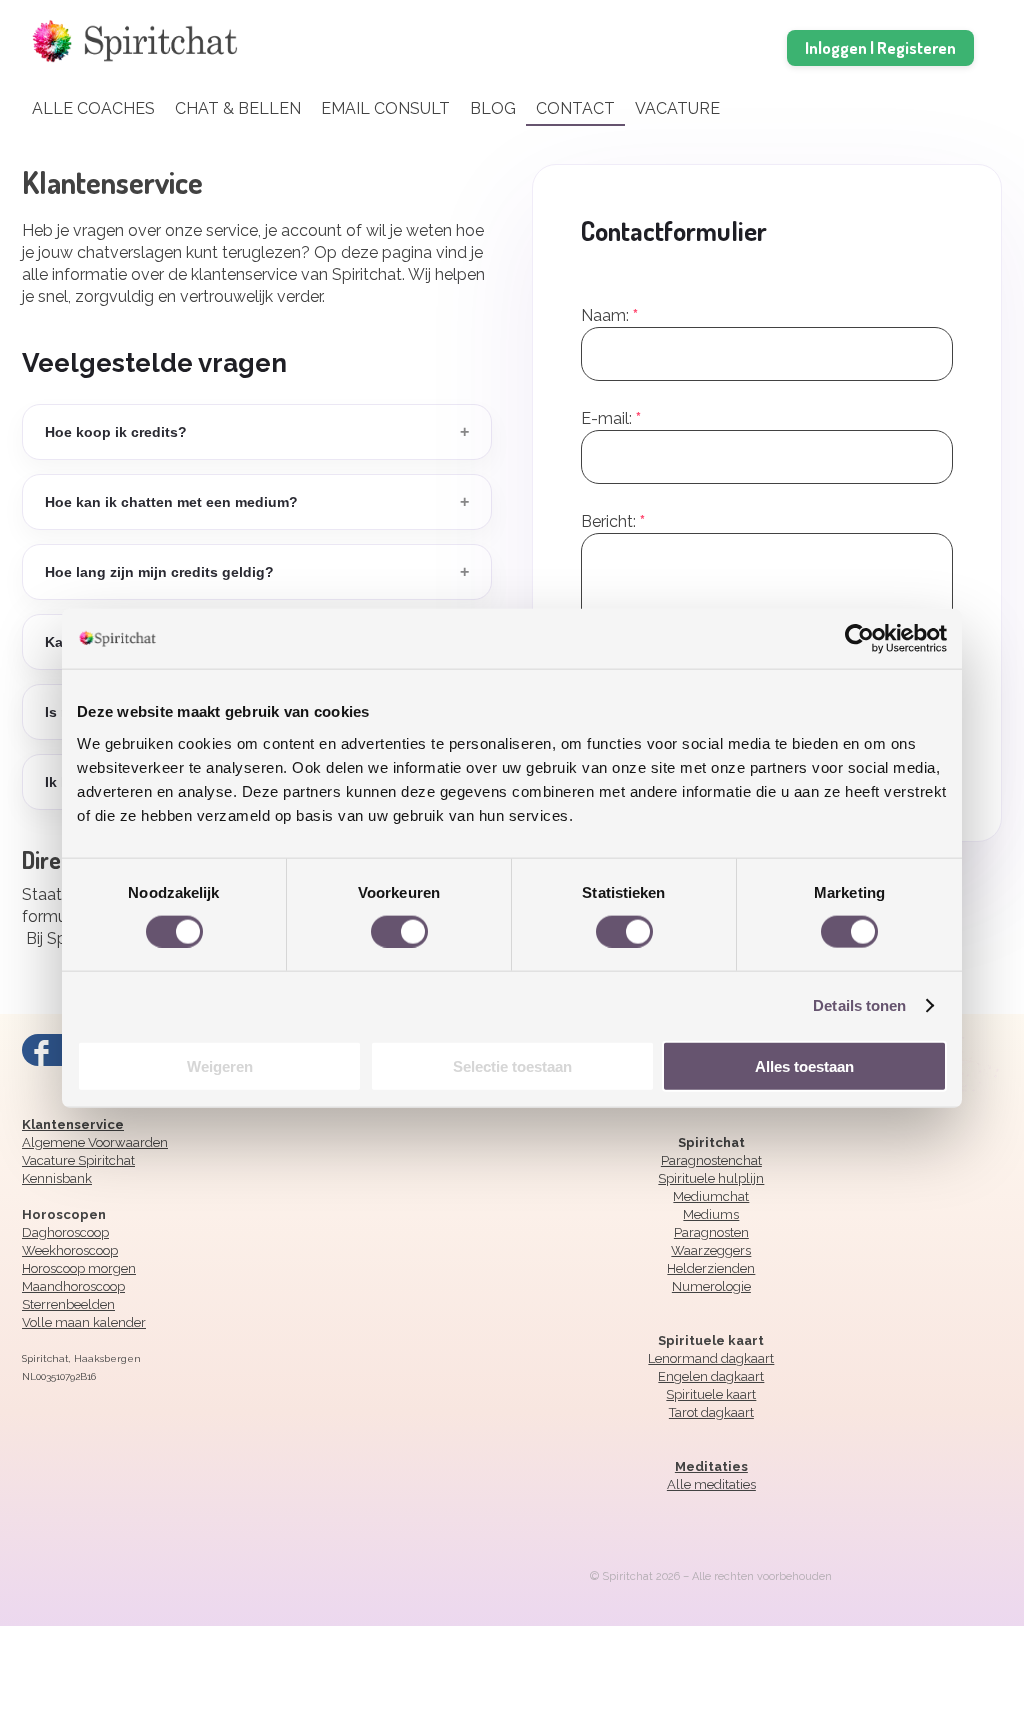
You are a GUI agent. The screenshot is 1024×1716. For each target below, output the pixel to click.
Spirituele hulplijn (711, 1178)
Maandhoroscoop (73, 1286)
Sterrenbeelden (68, 1304)
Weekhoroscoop (70, 1250)
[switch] (399, 930)
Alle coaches (93, 108)
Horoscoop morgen (79, 1268)
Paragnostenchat (711, 1160)
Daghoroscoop (65, 1232)
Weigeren (220, 1065)
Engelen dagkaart (711, 1376)
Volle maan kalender (84, 1322)
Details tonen (859, 1005)
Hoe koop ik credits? (257, 431)
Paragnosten (711, 1232)
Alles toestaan (804, 1065)
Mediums (711, 1214)
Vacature (677, 108)
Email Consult (385, 108)
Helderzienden (711, 1268)
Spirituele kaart (711, 1394)
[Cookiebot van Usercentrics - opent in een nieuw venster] (859, 639)
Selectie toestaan (512, 1065)
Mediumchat (711, 1196)
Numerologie (711, 1286)
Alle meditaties (711, 1484)
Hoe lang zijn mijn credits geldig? (257, 571)
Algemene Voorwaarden (95, 1142)
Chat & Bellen (238, 108)
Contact (575, 108)
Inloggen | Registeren (880, 47)
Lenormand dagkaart (711, 1358)
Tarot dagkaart (711, 1412)
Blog (493, 108)
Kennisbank (57, 1178)
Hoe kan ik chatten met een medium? (257, 501)
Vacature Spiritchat (78, 1160)
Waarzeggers (711, 1250)
